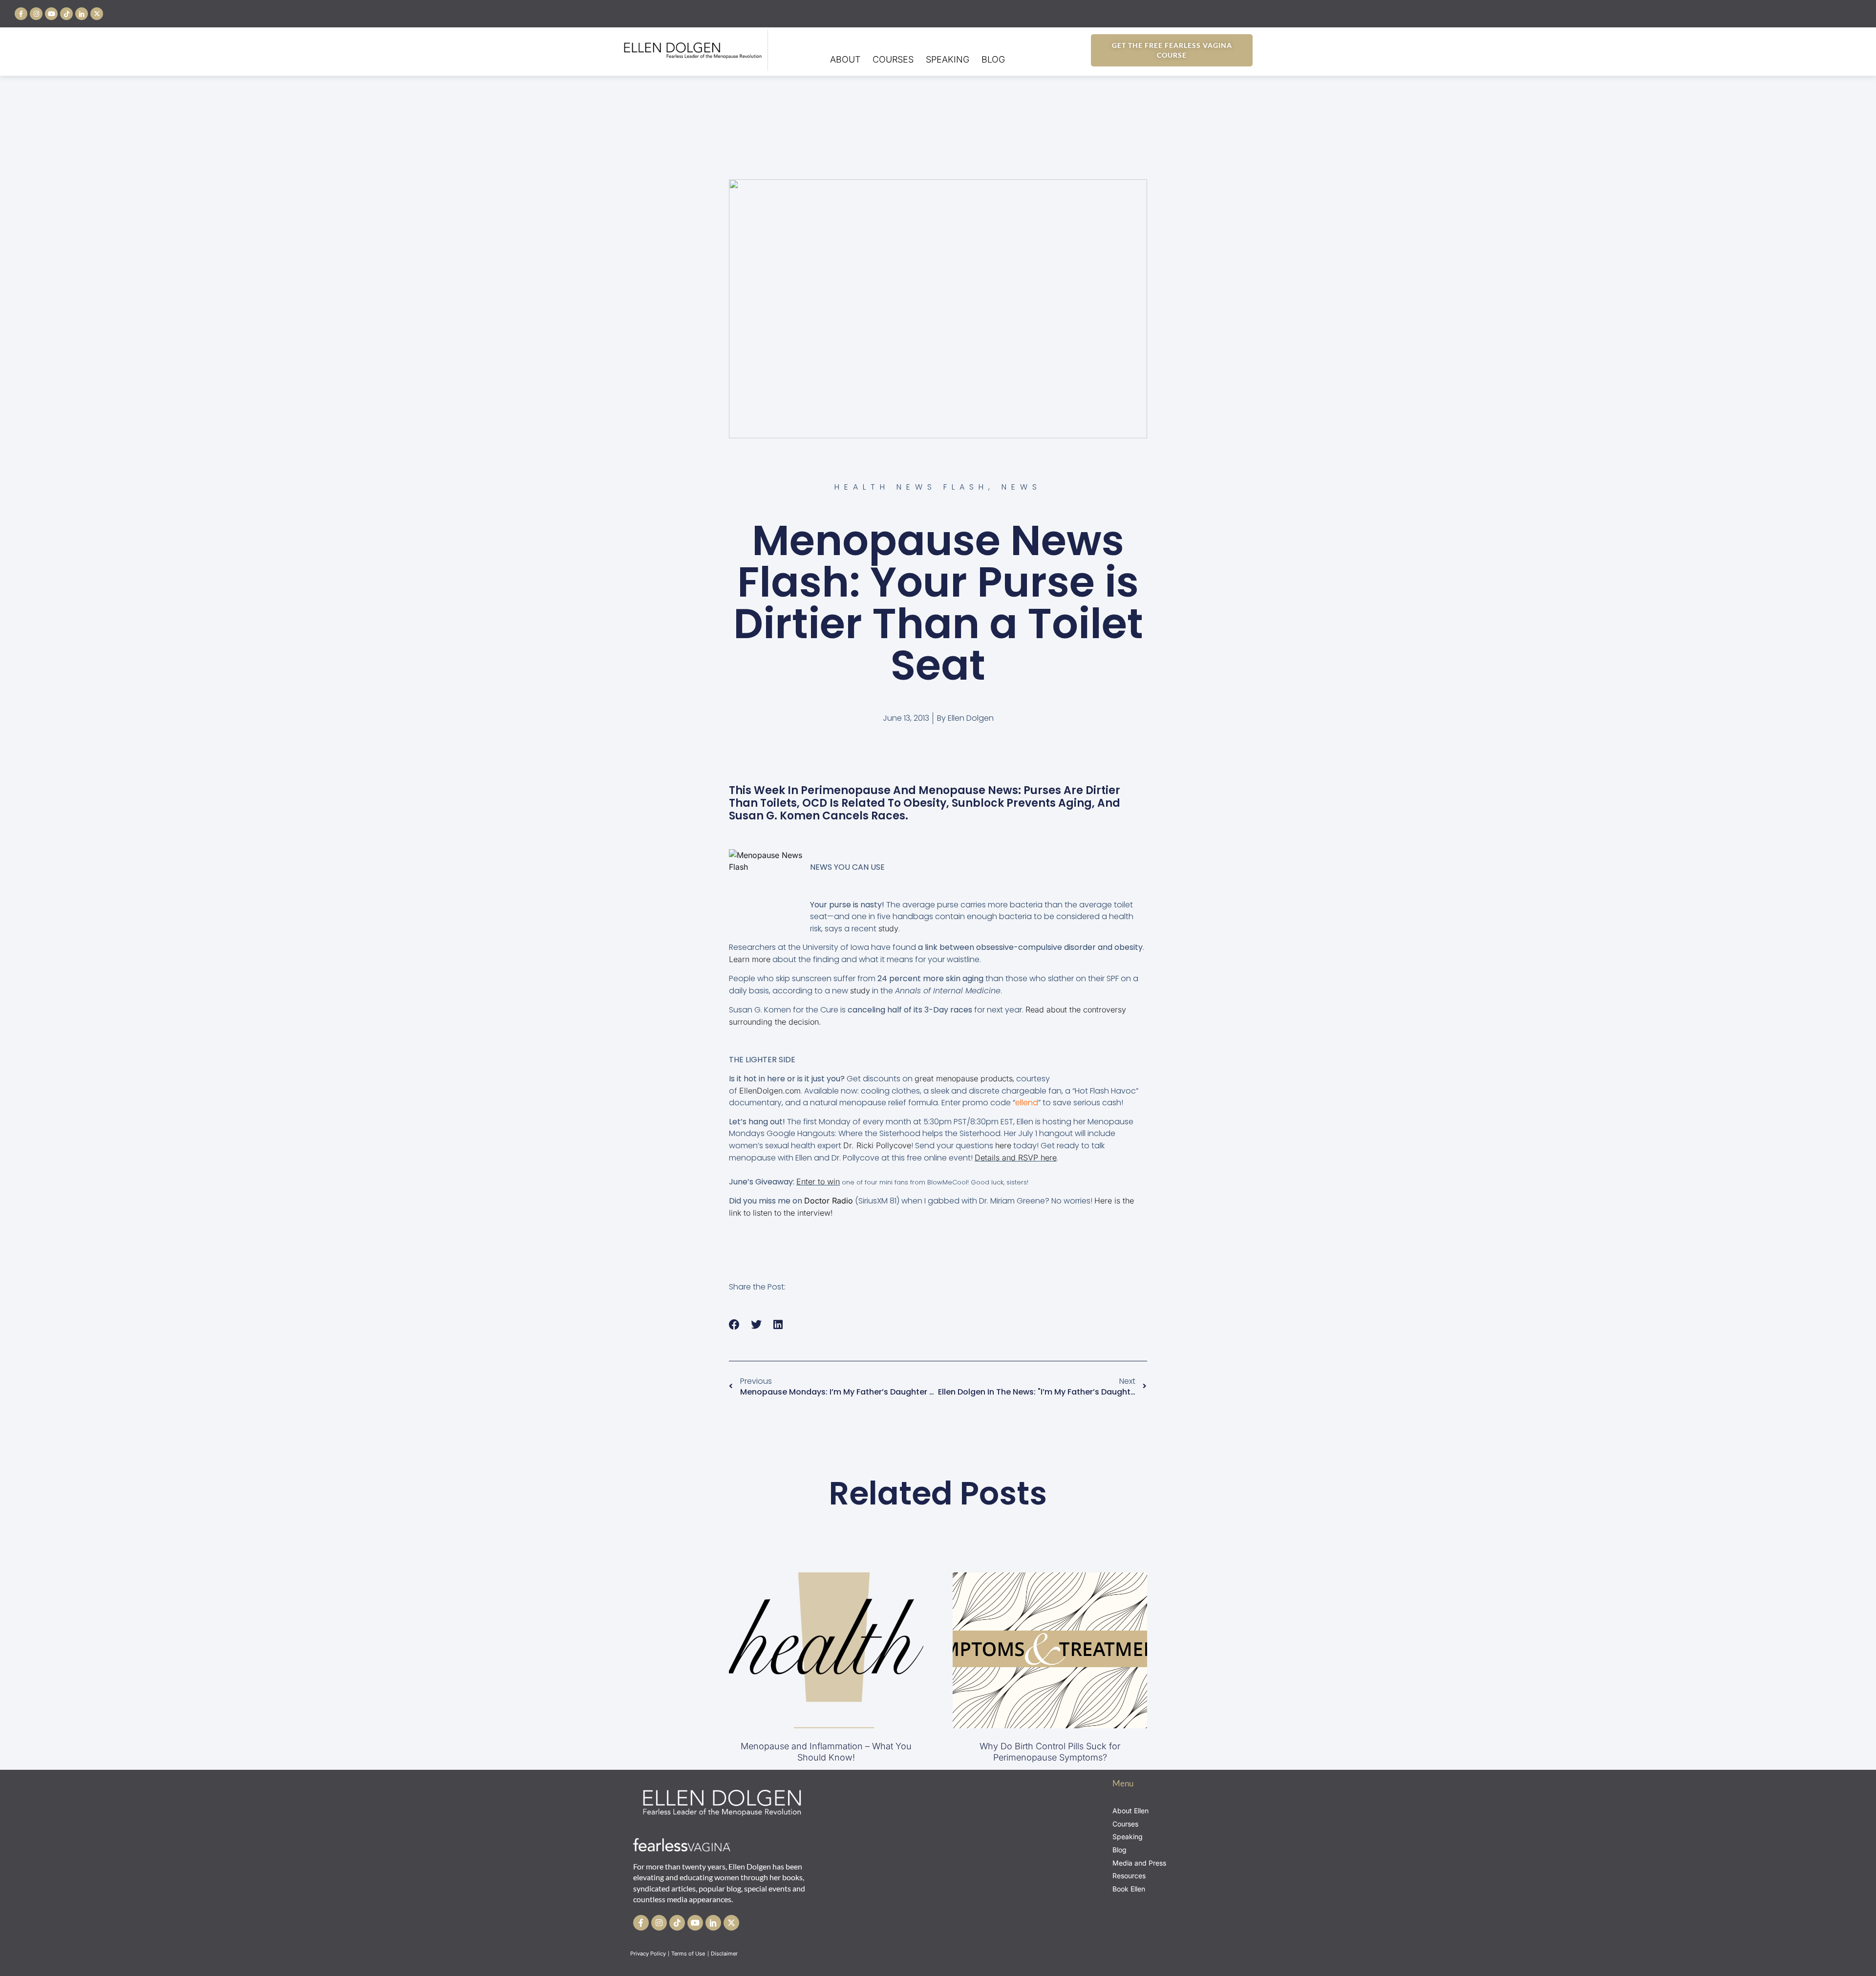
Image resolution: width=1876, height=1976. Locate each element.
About (845, 59)
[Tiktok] (66, 14)
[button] (735, 1325)
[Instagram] (36, 14)
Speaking (948, 59)
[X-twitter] (97, 14)
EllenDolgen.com (770, 1091)
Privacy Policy (648, 1954)
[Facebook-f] (21, 14)
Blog (993, 59)
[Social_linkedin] (82, 14)
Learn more (750, 959)
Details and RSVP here (1016, 1158)
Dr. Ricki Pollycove (877, 1145)
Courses (893, 59)
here (1003, 1145)
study (888, 928)
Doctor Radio (829, 1201)
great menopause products (964, 1078)
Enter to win (818, 1181)
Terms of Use (689, 1954)
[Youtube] (51, 14)
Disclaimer (725, 1954)
